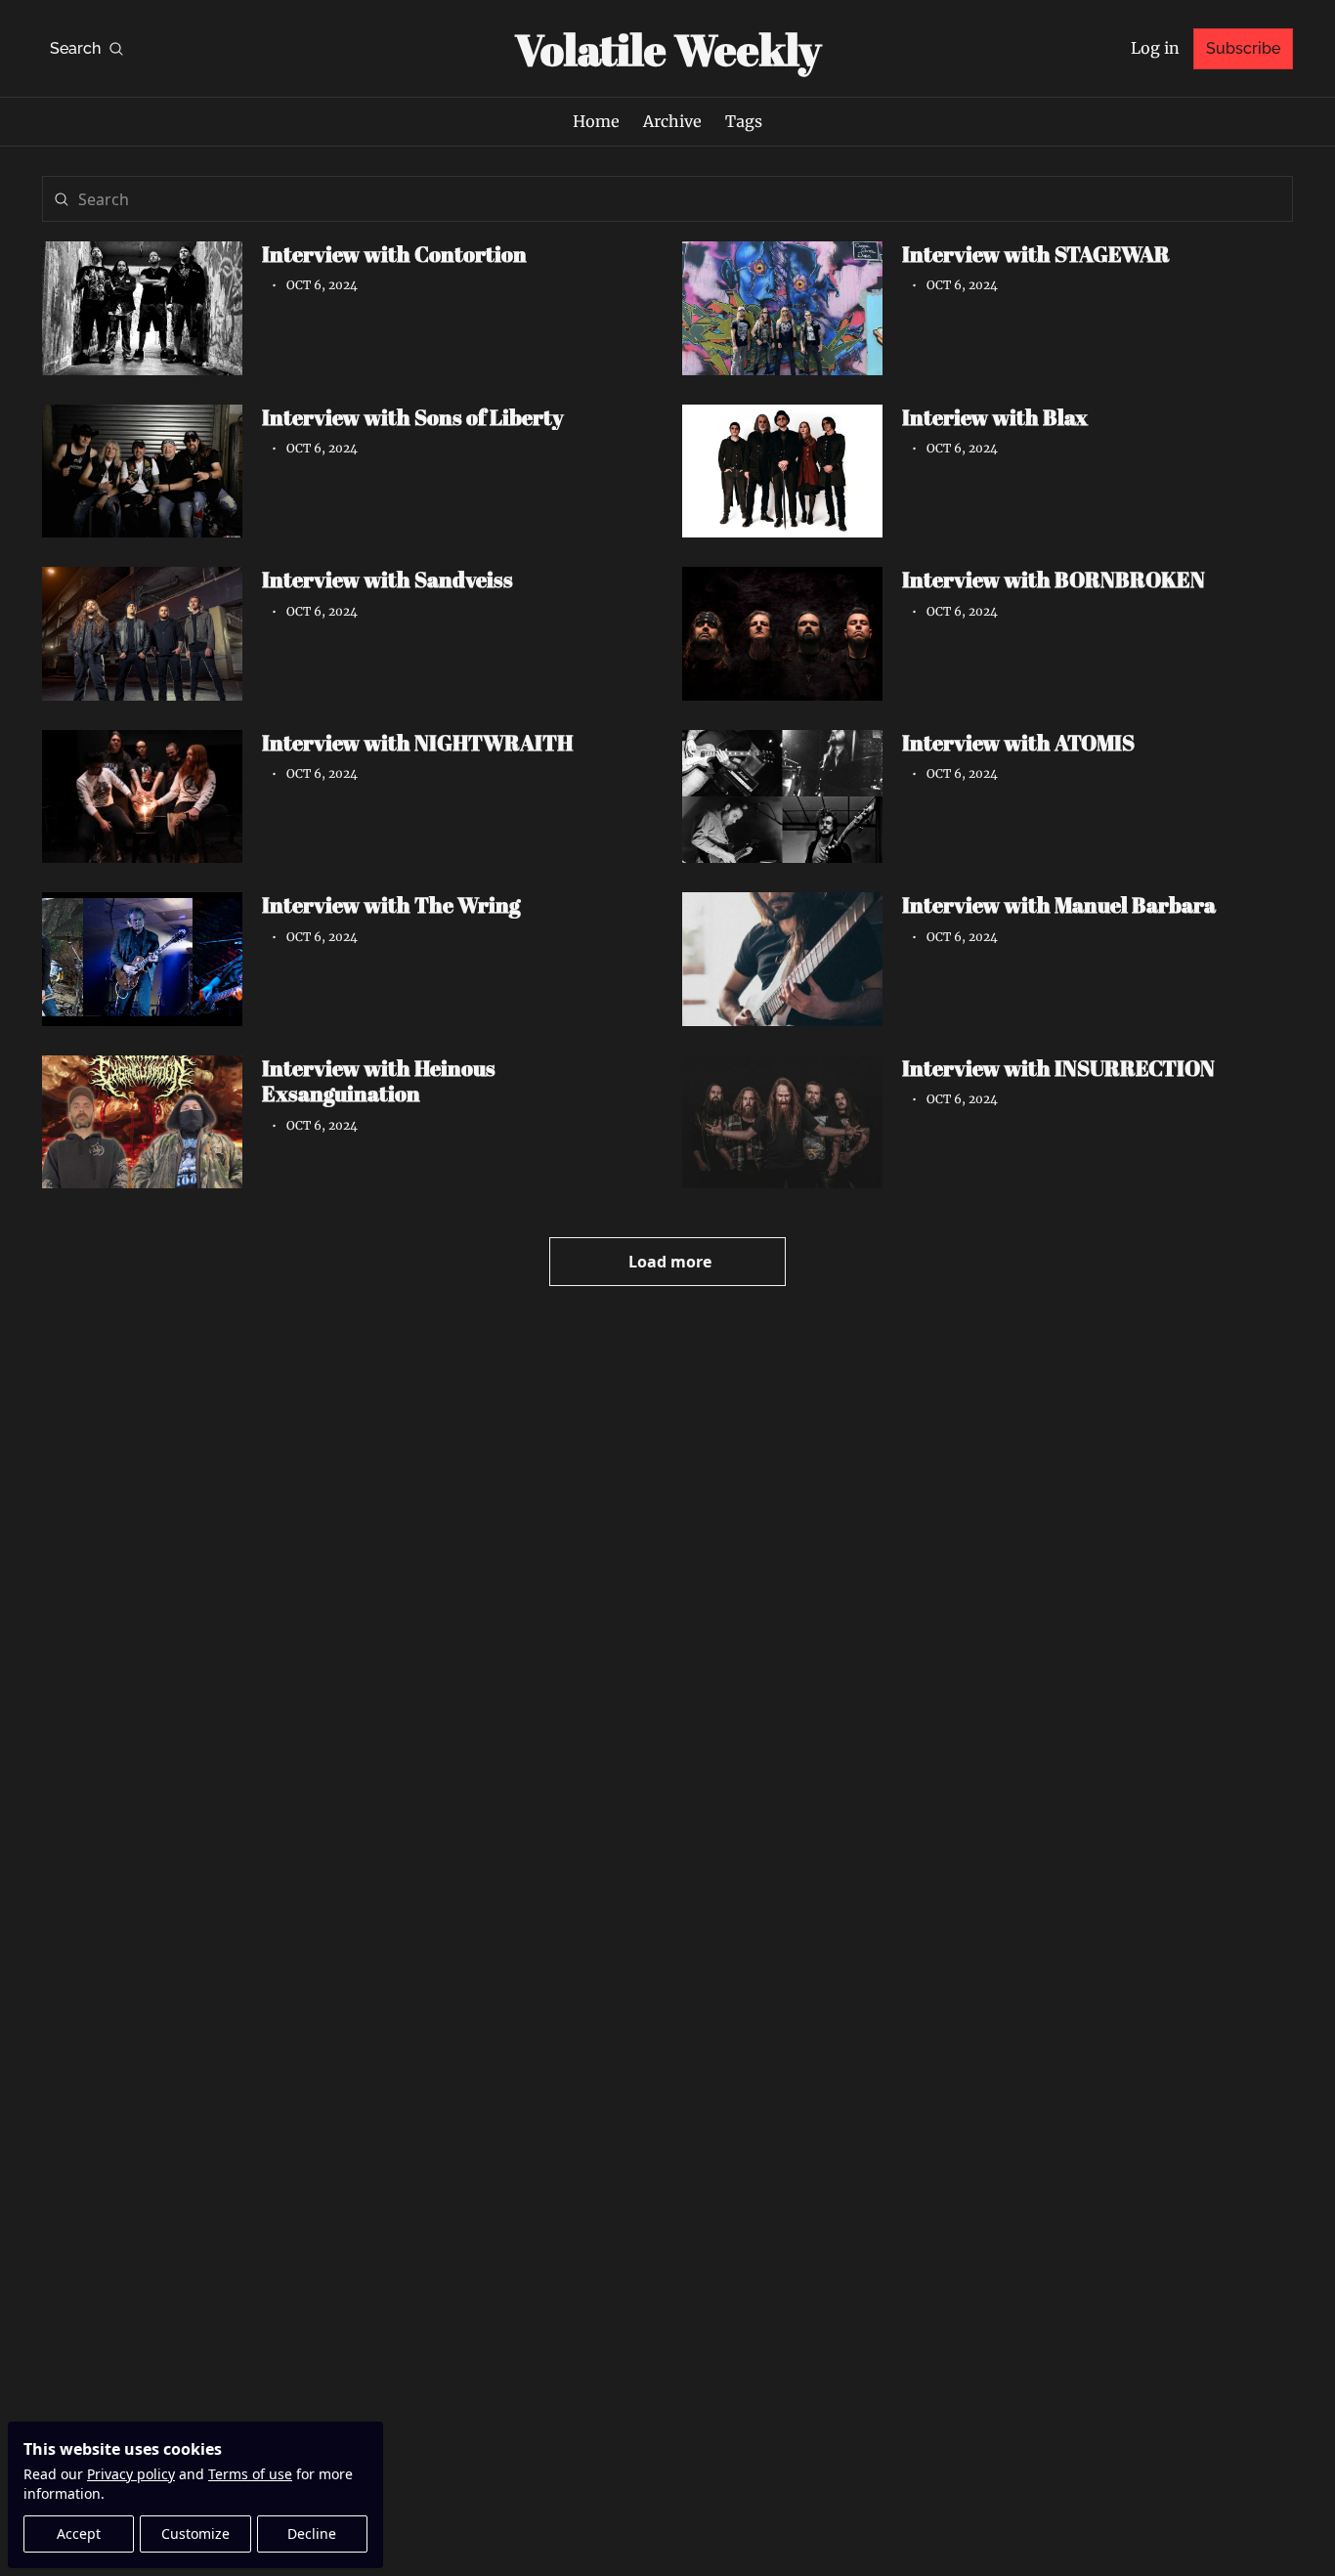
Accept (79, 2533)
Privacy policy (131, 2474)
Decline (312, 2533)
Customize (195, 2533)
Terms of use (250, 2474)
